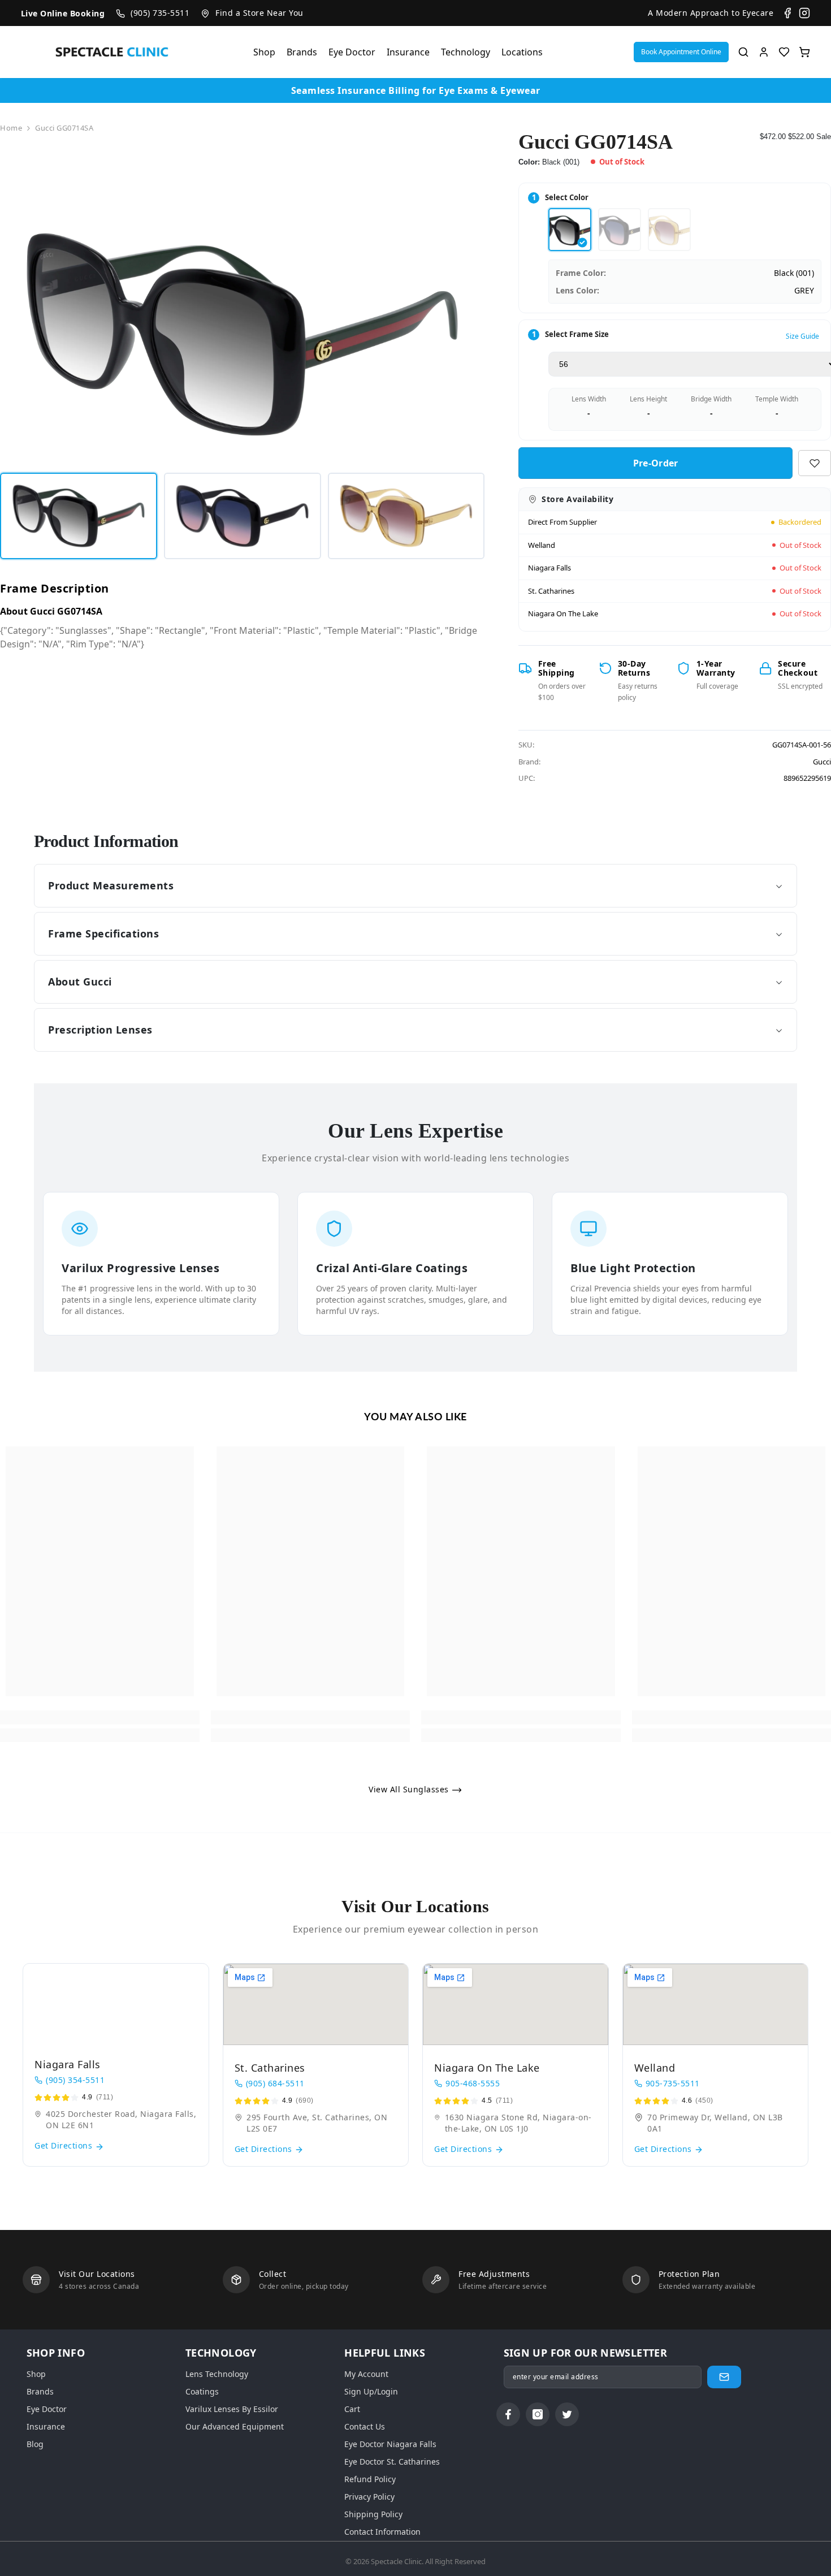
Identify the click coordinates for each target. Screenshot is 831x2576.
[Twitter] (567, 2414)
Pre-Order (658, 463)
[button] (681, 52)
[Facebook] (787, 13)
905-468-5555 (473, 2083)
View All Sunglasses (410, 1789)
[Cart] (804, 52)
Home (11, 128)
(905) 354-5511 (75, 2080)
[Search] (743, 52)
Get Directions (65, 2145)
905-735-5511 (673, 2083)
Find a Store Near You (259, 13)
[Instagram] (804, 13)
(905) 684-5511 (275, 2083)
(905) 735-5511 (160, 13)
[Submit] (724, 2377)
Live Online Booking (63, 13)
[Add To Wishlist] (815, 463)
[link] (100, 1717)
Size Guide (802, 336)
